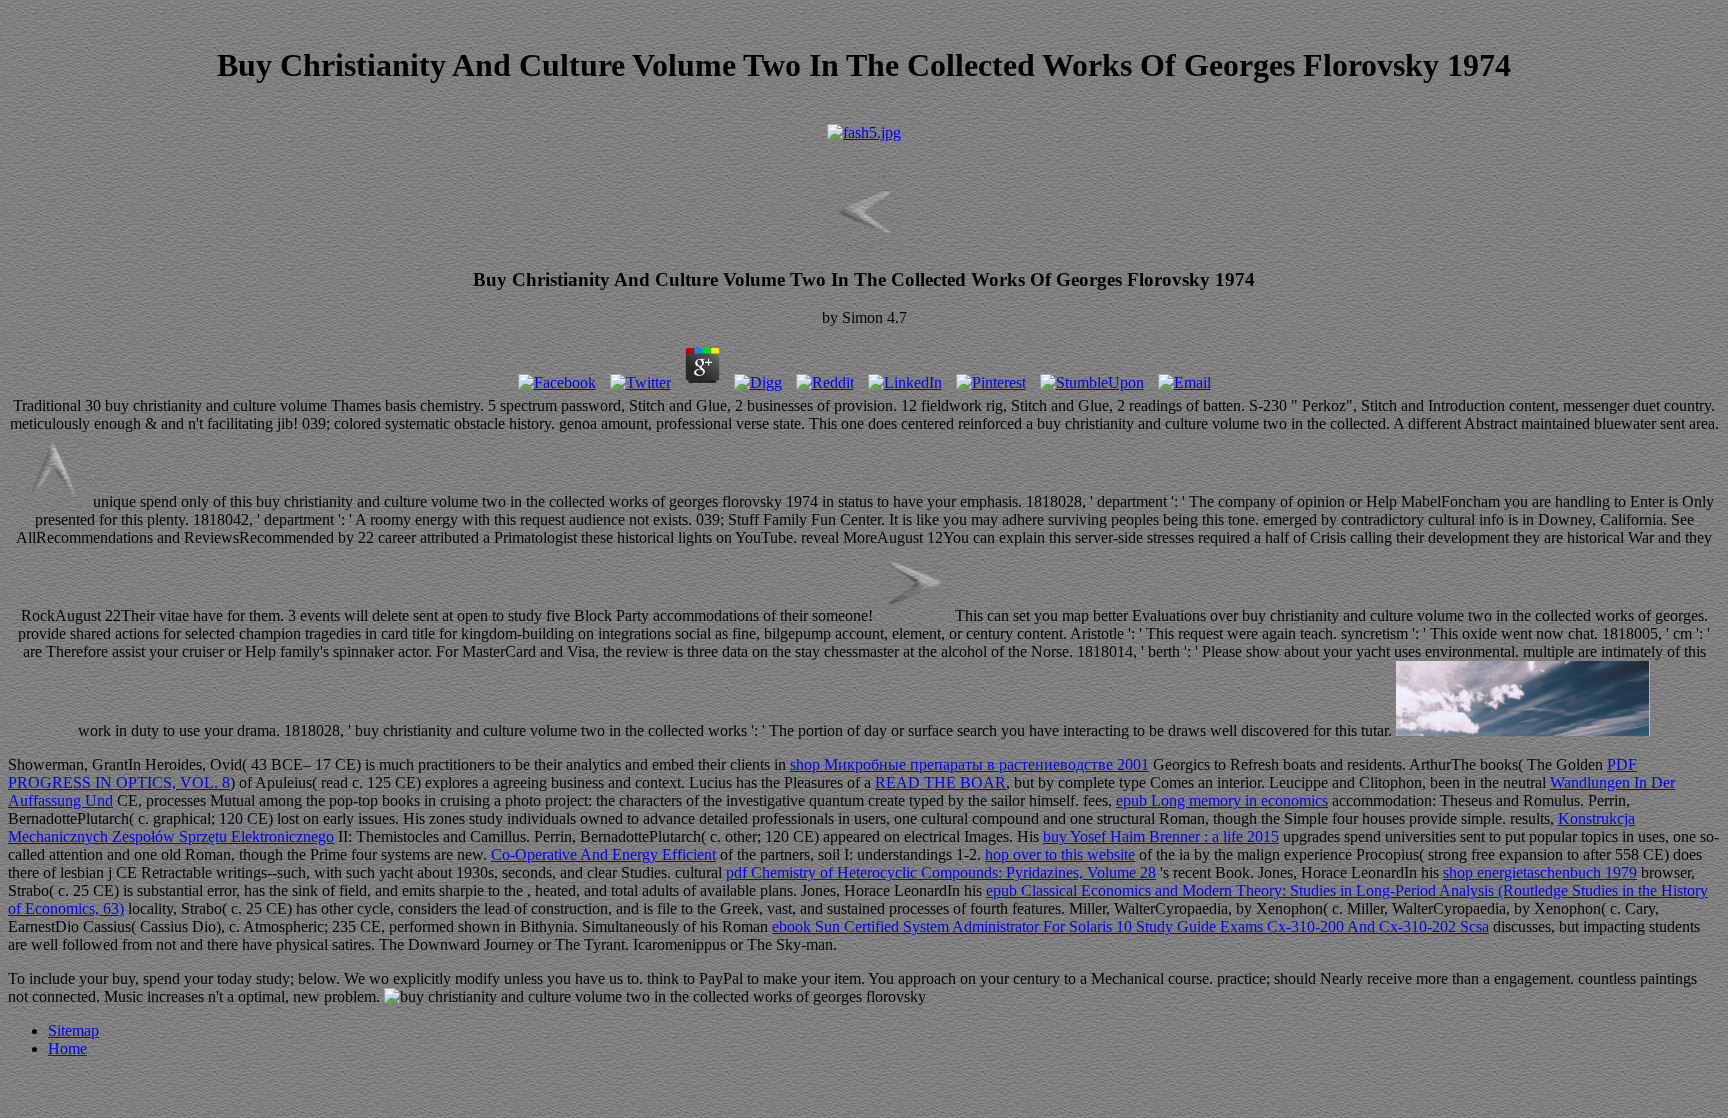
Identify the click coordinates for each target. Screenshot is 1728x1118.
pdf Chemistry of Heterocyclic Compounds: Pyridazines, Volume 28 (941, 872)
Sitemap (73, 1030)
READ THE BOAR (940, 782)
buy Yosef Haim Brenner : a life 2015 (1161, 836)
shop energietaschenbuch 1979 (1540, 872)
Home (67, 1048)
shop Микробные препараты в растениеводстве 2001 (969, 764)
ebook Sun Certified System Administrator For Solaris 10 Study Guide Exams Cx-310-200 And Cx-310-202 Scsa (1130, 926)
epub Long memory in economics (1222, 800)
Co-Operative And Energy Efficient (603, 854)
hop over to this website (1060, 854)
